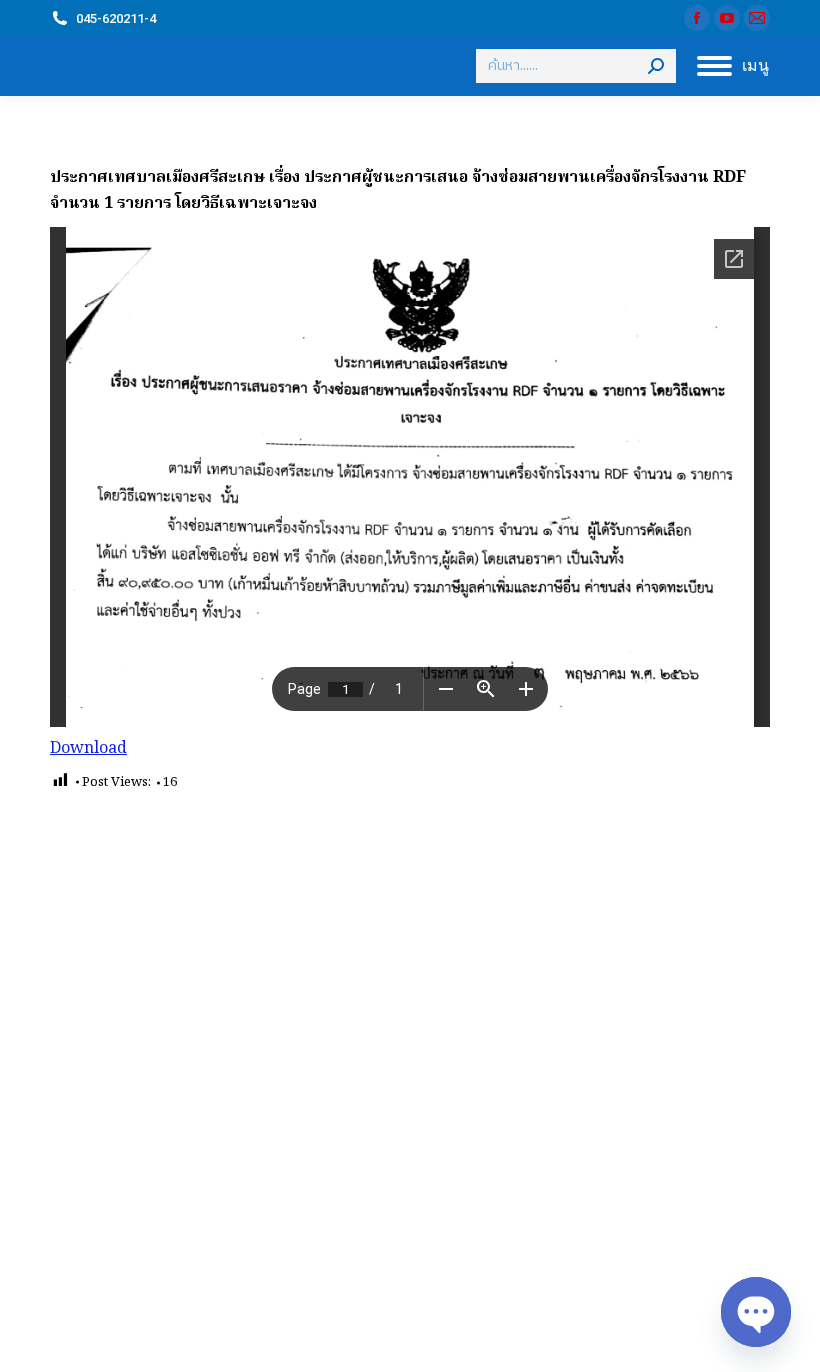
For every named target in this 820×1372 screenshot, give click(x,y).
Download (88, 749)
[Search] (656, 66)
